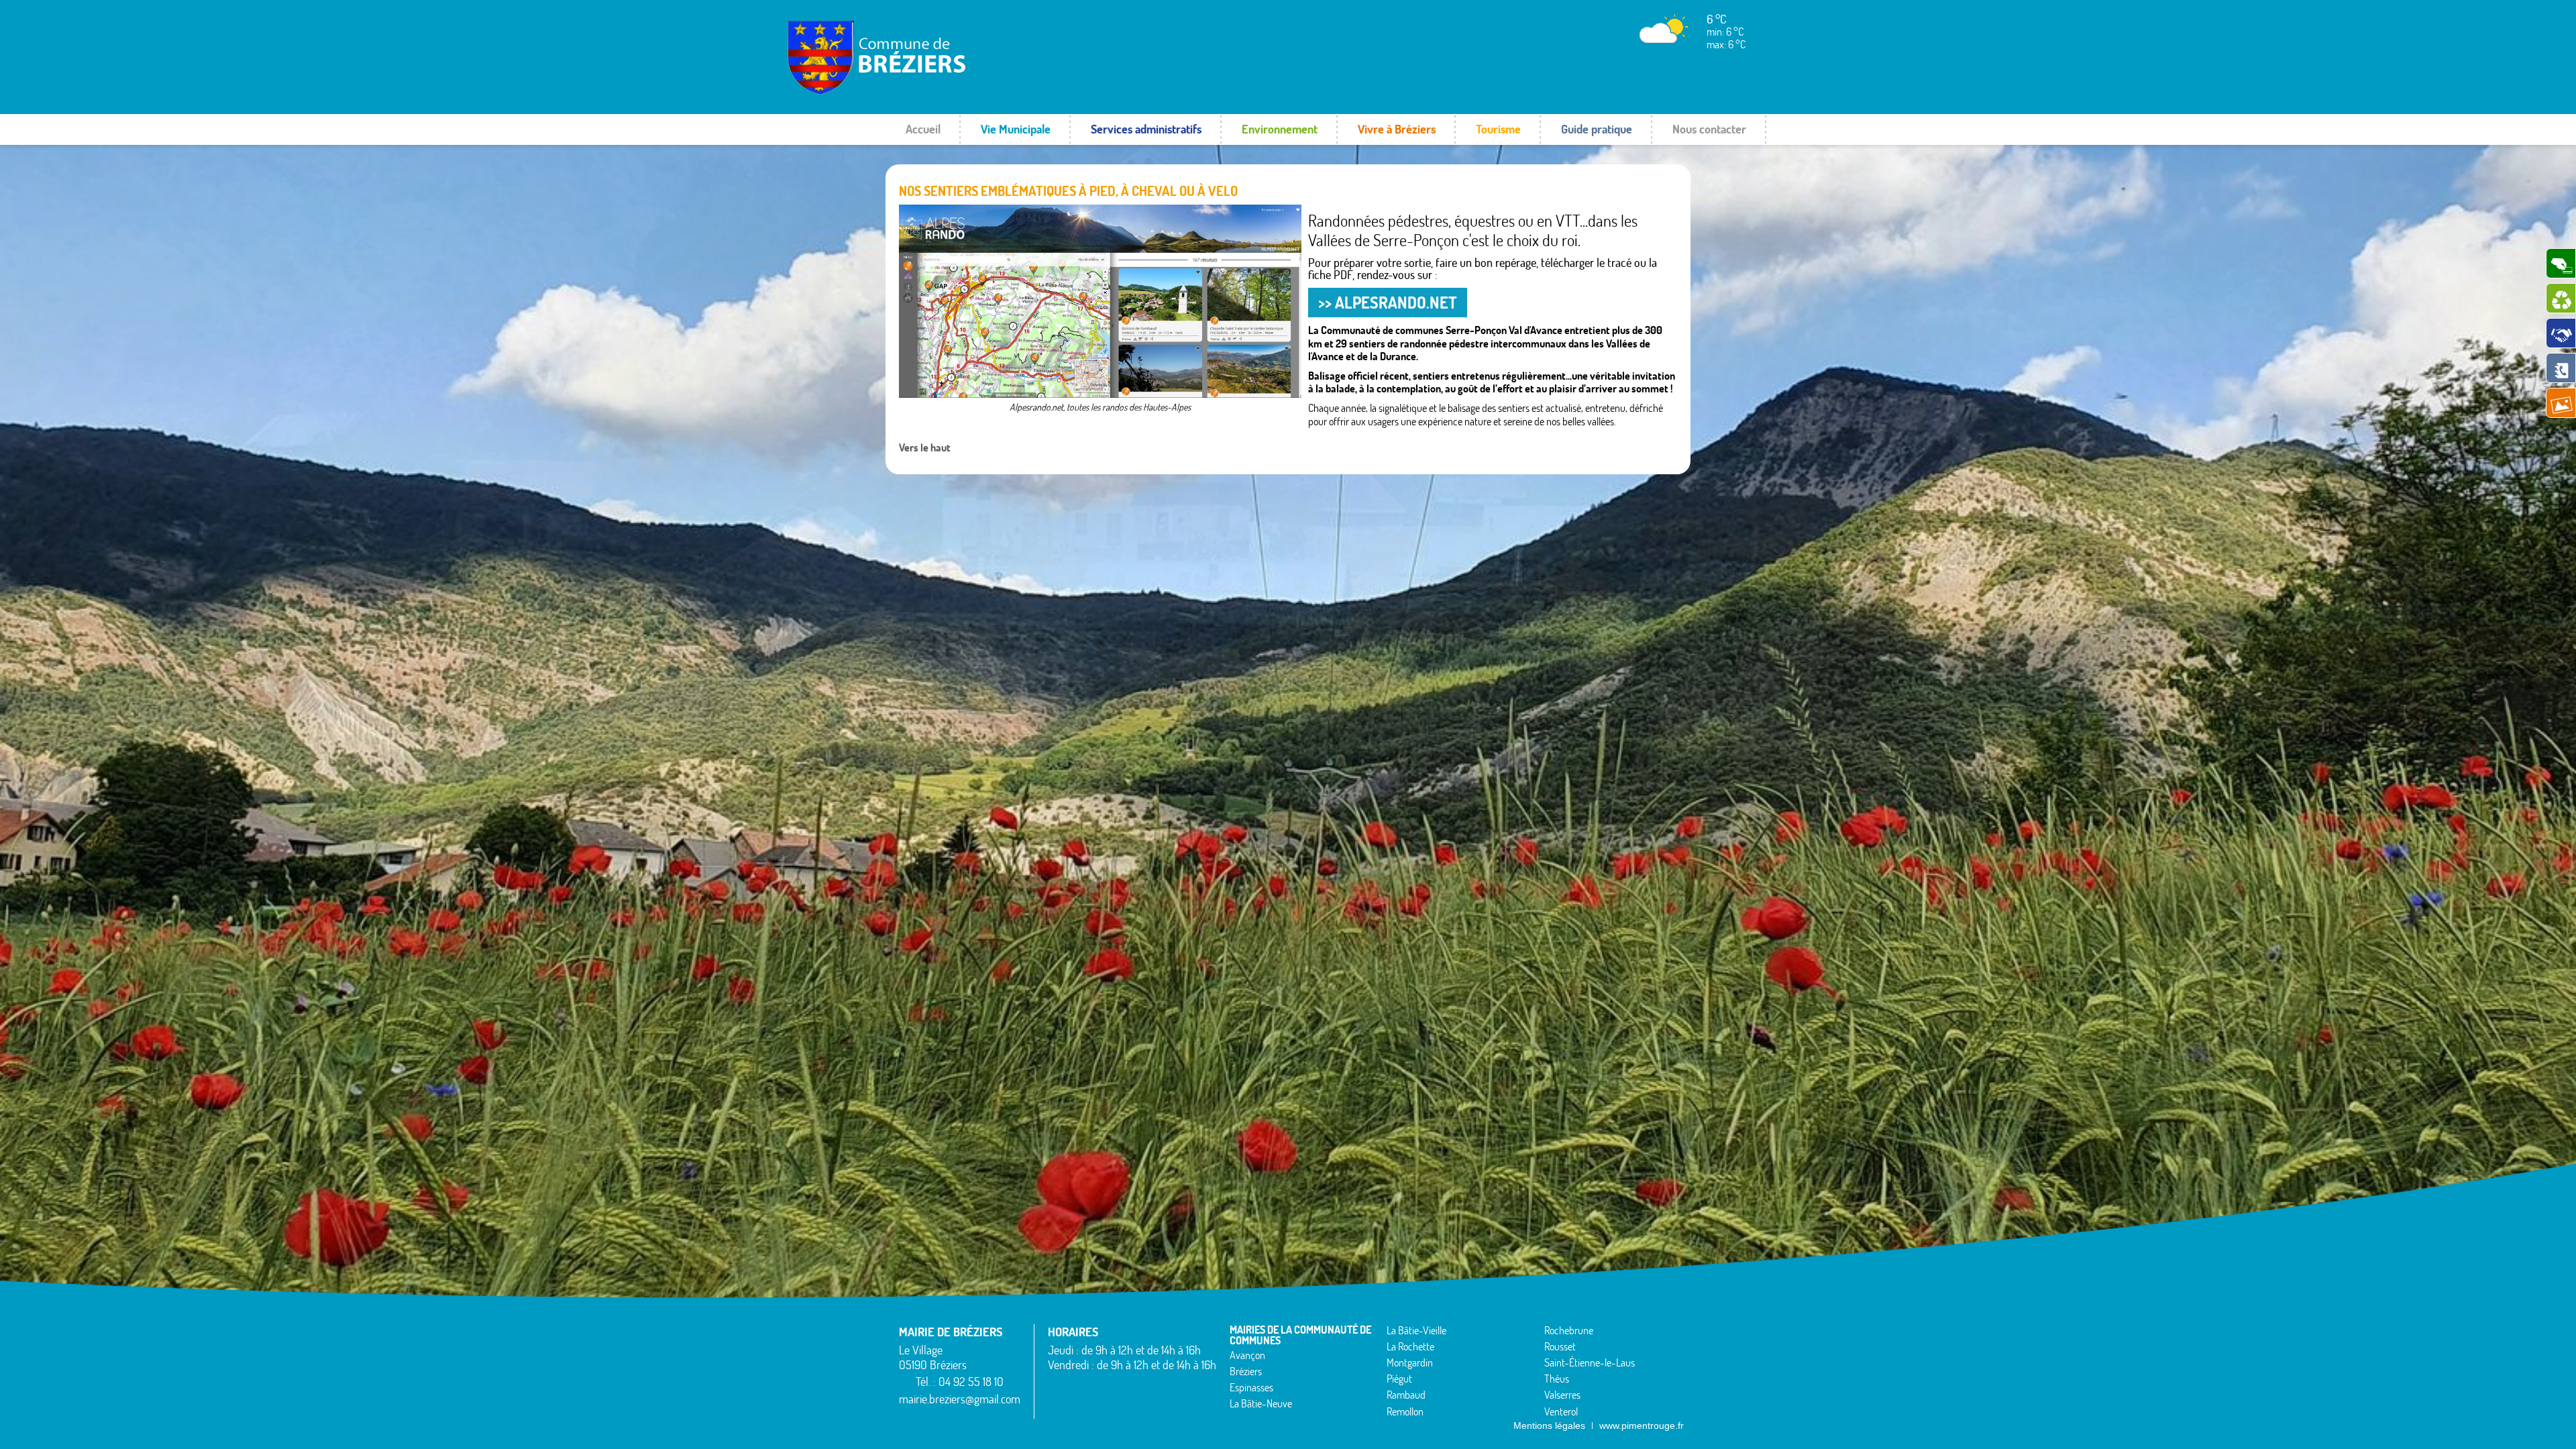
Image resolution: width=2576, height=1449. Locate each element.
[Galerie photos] (2561, 403)
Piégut (1399, 1379)
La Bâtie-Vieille (1416, 1330)
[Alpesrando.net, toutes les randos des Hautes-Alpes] (1100, 301)
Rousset (1560, 1346)
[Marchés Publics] (2561, 333)
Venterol (1561, 1411)
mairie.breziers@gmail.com (960, 1399)
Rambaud (1406, 1395)
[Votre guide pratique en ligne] (2561, 368)
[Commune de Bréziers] (935, 91)
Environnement (1280, 129)
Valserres (1562, 1395)
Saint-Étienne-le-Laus (1590, 1362)
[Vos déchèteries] (2561, 298)
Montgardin (1410, 1362)
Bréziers (1246, 1371)
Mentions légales (1549, 1426)
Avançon (1247, 1355)
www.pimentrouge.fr (1642, 1426)
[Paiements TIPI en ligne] (2561, 263)
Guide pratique (1597, 129)
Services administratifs (1146, 129)
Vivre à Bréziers (1397, 129)
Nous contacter (1709, 129)
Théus (1557, 1379)
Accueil (923, 129)
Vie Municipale (1016, 129)
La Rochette (1410, 1346)
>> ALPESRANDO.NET (1388, 303)
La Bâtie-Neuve (1261, 1403)
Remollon (1405, 1411)
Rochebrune (1569, 1330)
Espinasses (1251, 1387)
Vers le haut (925, 447)
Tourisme (1498, 129)
